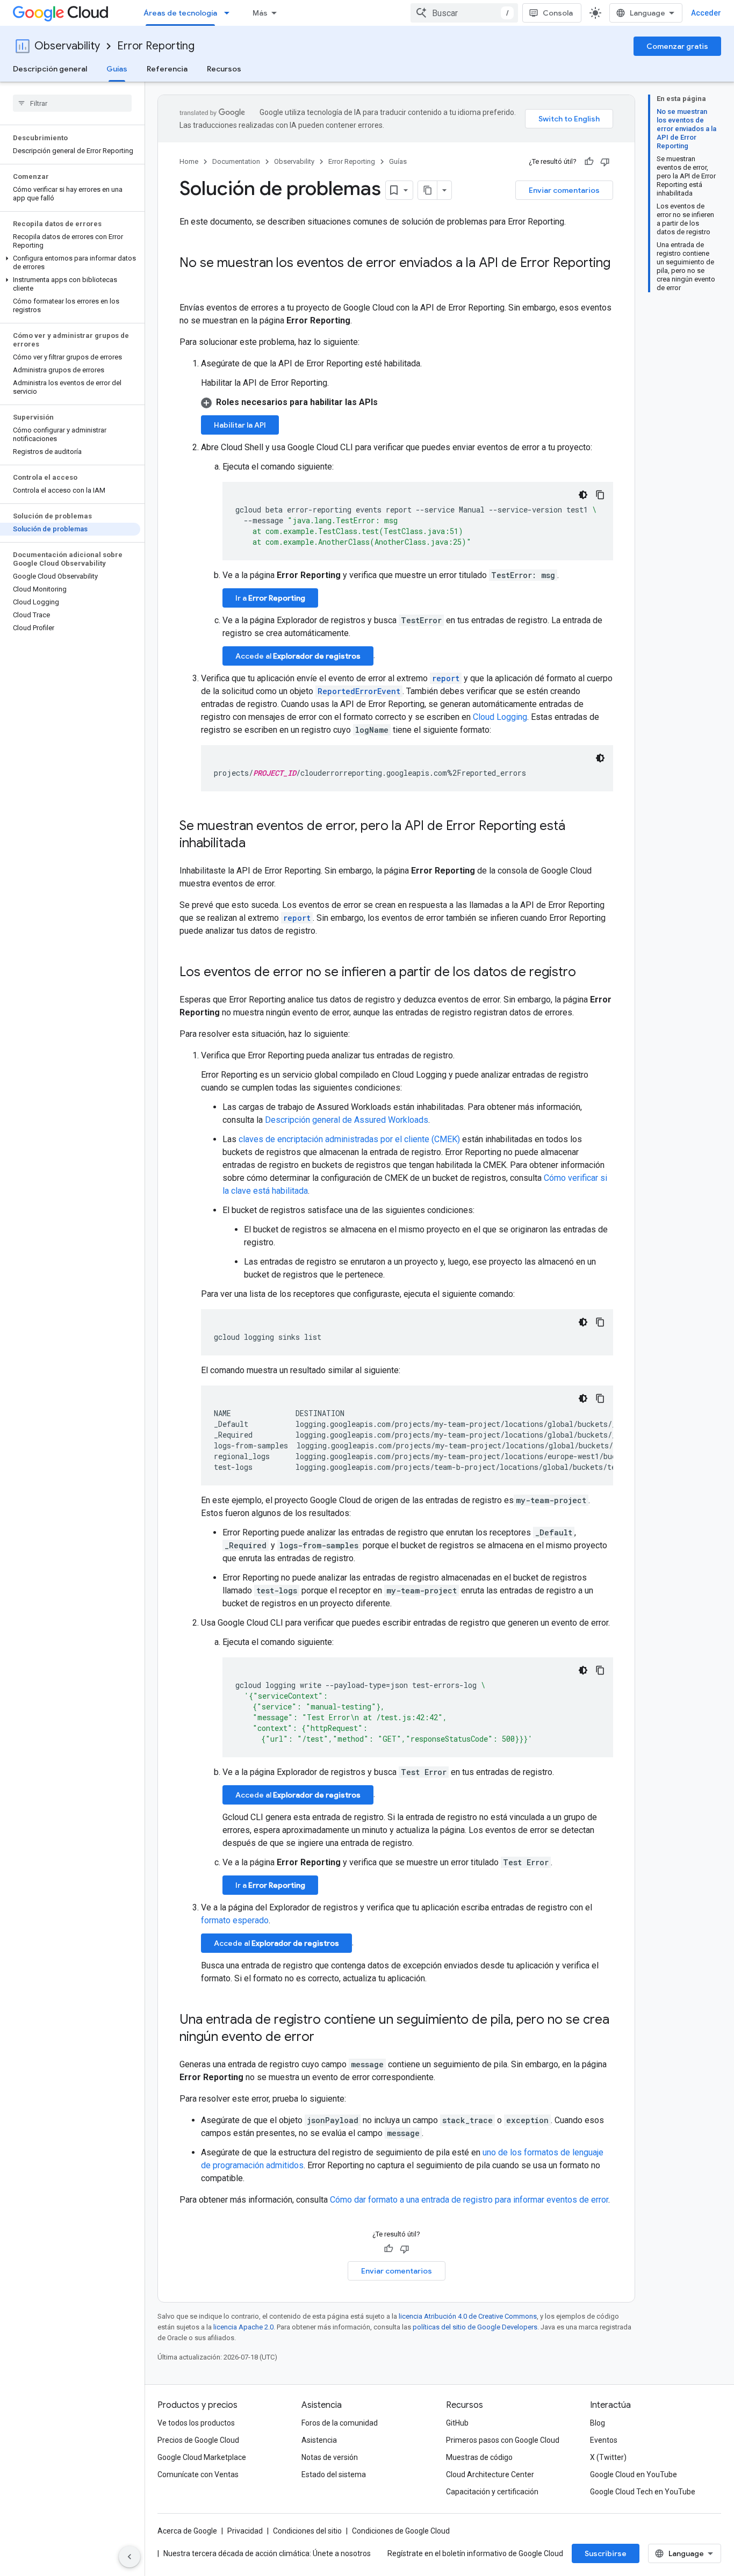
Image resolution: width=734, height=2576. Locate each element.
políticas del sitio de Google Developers (475, 2327)
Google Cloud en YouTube (634, 2474)
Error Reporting (156, 46)
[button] (70, 263)
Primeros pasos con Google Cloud (503, 2440)
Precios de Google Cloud (198, 2440)
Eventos (604, 2440)
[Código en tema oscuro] (583, 495)
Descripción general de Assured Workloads (347, 1120)
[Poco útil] (605, 162)
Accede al (298, 656)
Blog (598, 2423)
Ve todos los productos (196, 2423)
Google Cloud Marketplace (202, 2457)
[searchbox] (72, 103)
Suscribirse (606, 2553)
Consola (558, 13)
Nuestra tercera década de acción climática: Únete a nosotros (267, 2553)
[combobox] (464, 13)
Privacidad (245, 2531)
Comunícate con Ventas (198, 2474)
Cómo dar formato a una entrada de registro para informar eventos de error (469, 2200)
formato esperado (235, 1920)
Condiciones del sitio (307, 2531)
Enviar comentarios (564, 190)
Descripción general (50, 69)
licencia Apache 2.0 (243, 2327)
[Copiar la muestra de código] (600, 495)
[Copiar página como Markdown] (428, 190)
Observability (67, 46)
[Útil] (589, 162)
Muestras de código (479, 2457)
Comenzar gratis (677, 46)
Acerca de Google (187, 2531)
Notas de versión (330, 2457)
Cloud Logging (500, 717)
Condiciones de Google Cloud (401, 2531)
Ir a (270, 598)
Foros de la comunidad (340, 2423)
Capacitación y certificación (492, 2492)
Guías (117, 69)
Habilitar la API (240, 425)
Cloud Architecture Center (490, 2474)
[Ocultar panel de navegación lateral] (129, 2557)
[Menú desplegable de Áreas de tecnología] (230, 13)
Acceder (706, 13)
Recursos (224, 69)
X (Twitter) (608, 2457)
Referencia (167, 69)
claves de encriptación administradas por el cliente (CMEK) (349, 1139)
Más (260, 13)
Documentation (236, 161)
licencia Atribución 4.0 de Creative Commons (468, 2316)
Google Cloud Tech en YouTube (643, 2492)
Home (189, 161)
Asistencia (319, 2440)
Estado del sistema (334, 2474)
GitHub (457, 2423)
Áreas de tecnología (180, 13)
